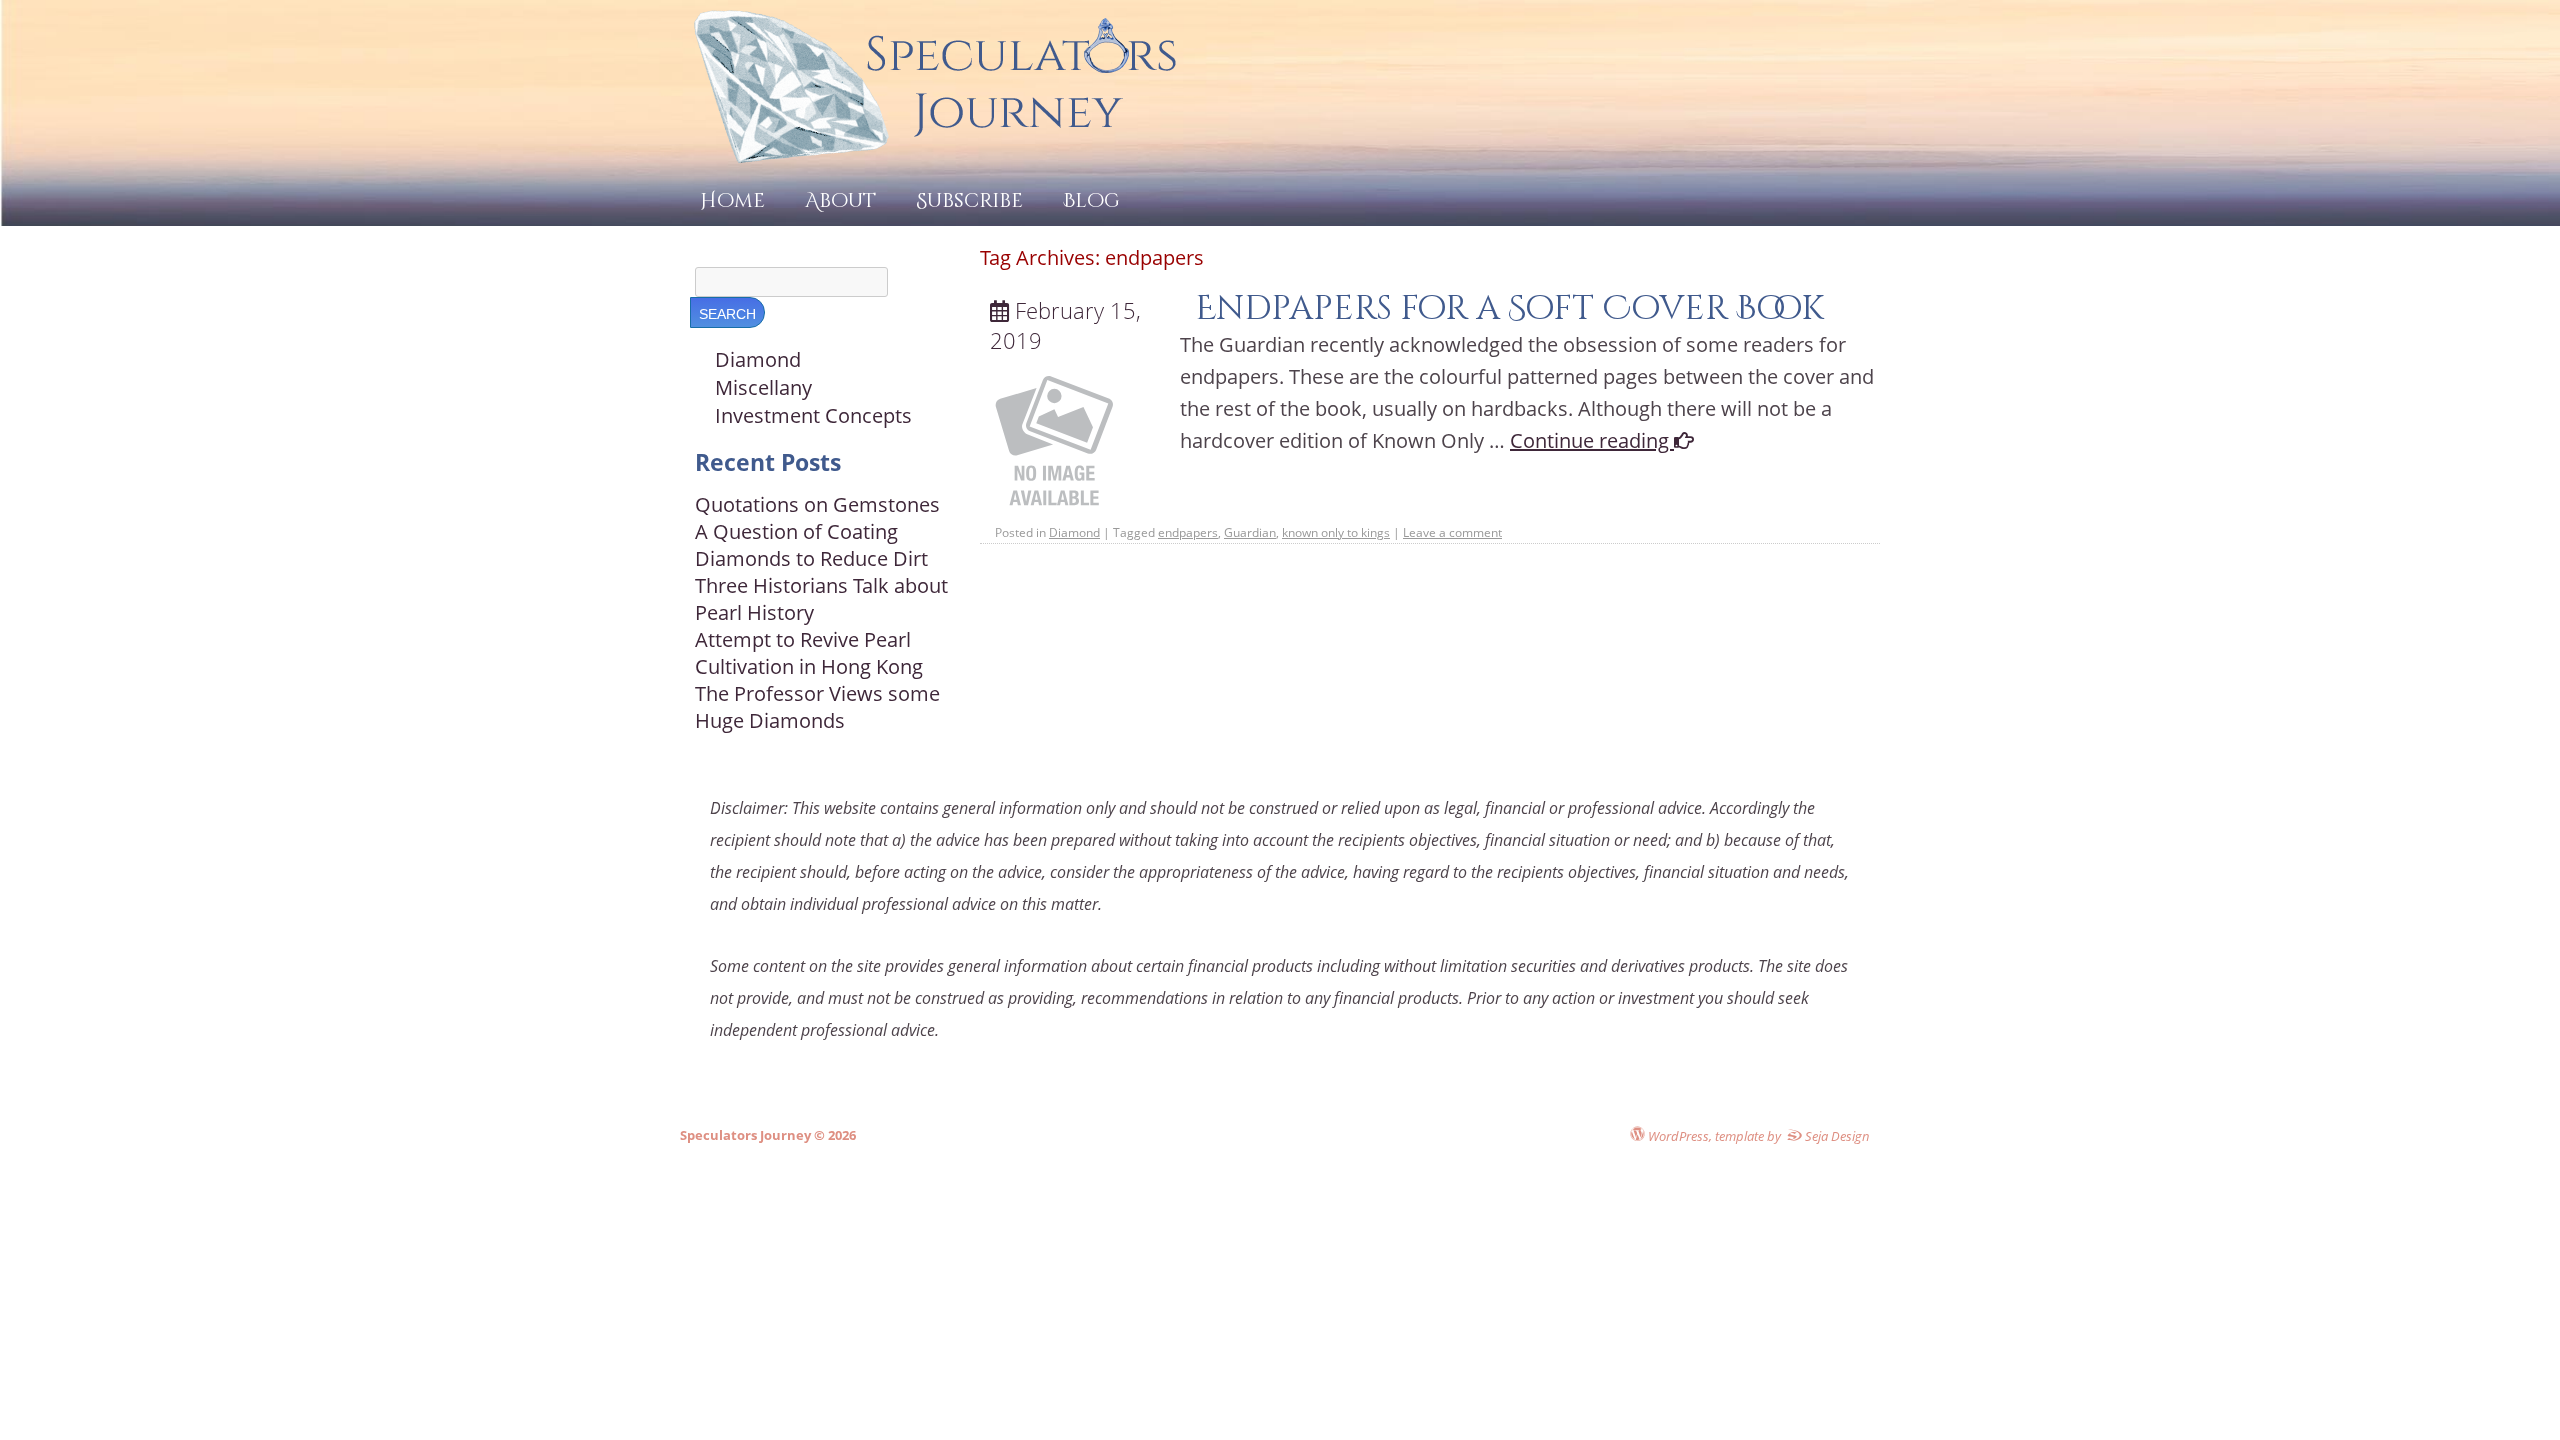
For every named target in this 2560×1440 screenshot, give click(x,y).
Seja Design (1836, 1135)
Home (732, 200)
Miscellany (763, 387)
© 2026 (833, 1135)
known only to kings (1336, 532)
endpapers (1188, 532)
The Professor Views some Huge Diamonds (817, 707)
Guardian (1250, 532)
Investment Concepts (813, 415)
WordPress (1677, 1135)
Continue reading (1592, 440)
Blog (1091, 200)
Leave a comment (1452, 532)
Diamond (1074, 532)
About (840, 200)
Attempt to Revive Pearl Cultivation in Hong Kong (809, 653)
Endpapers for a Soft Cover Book (1509, 308)
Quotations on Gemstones (817, 504)
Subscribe (969, 200)
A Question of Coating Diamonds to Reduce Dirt (811, 545)
